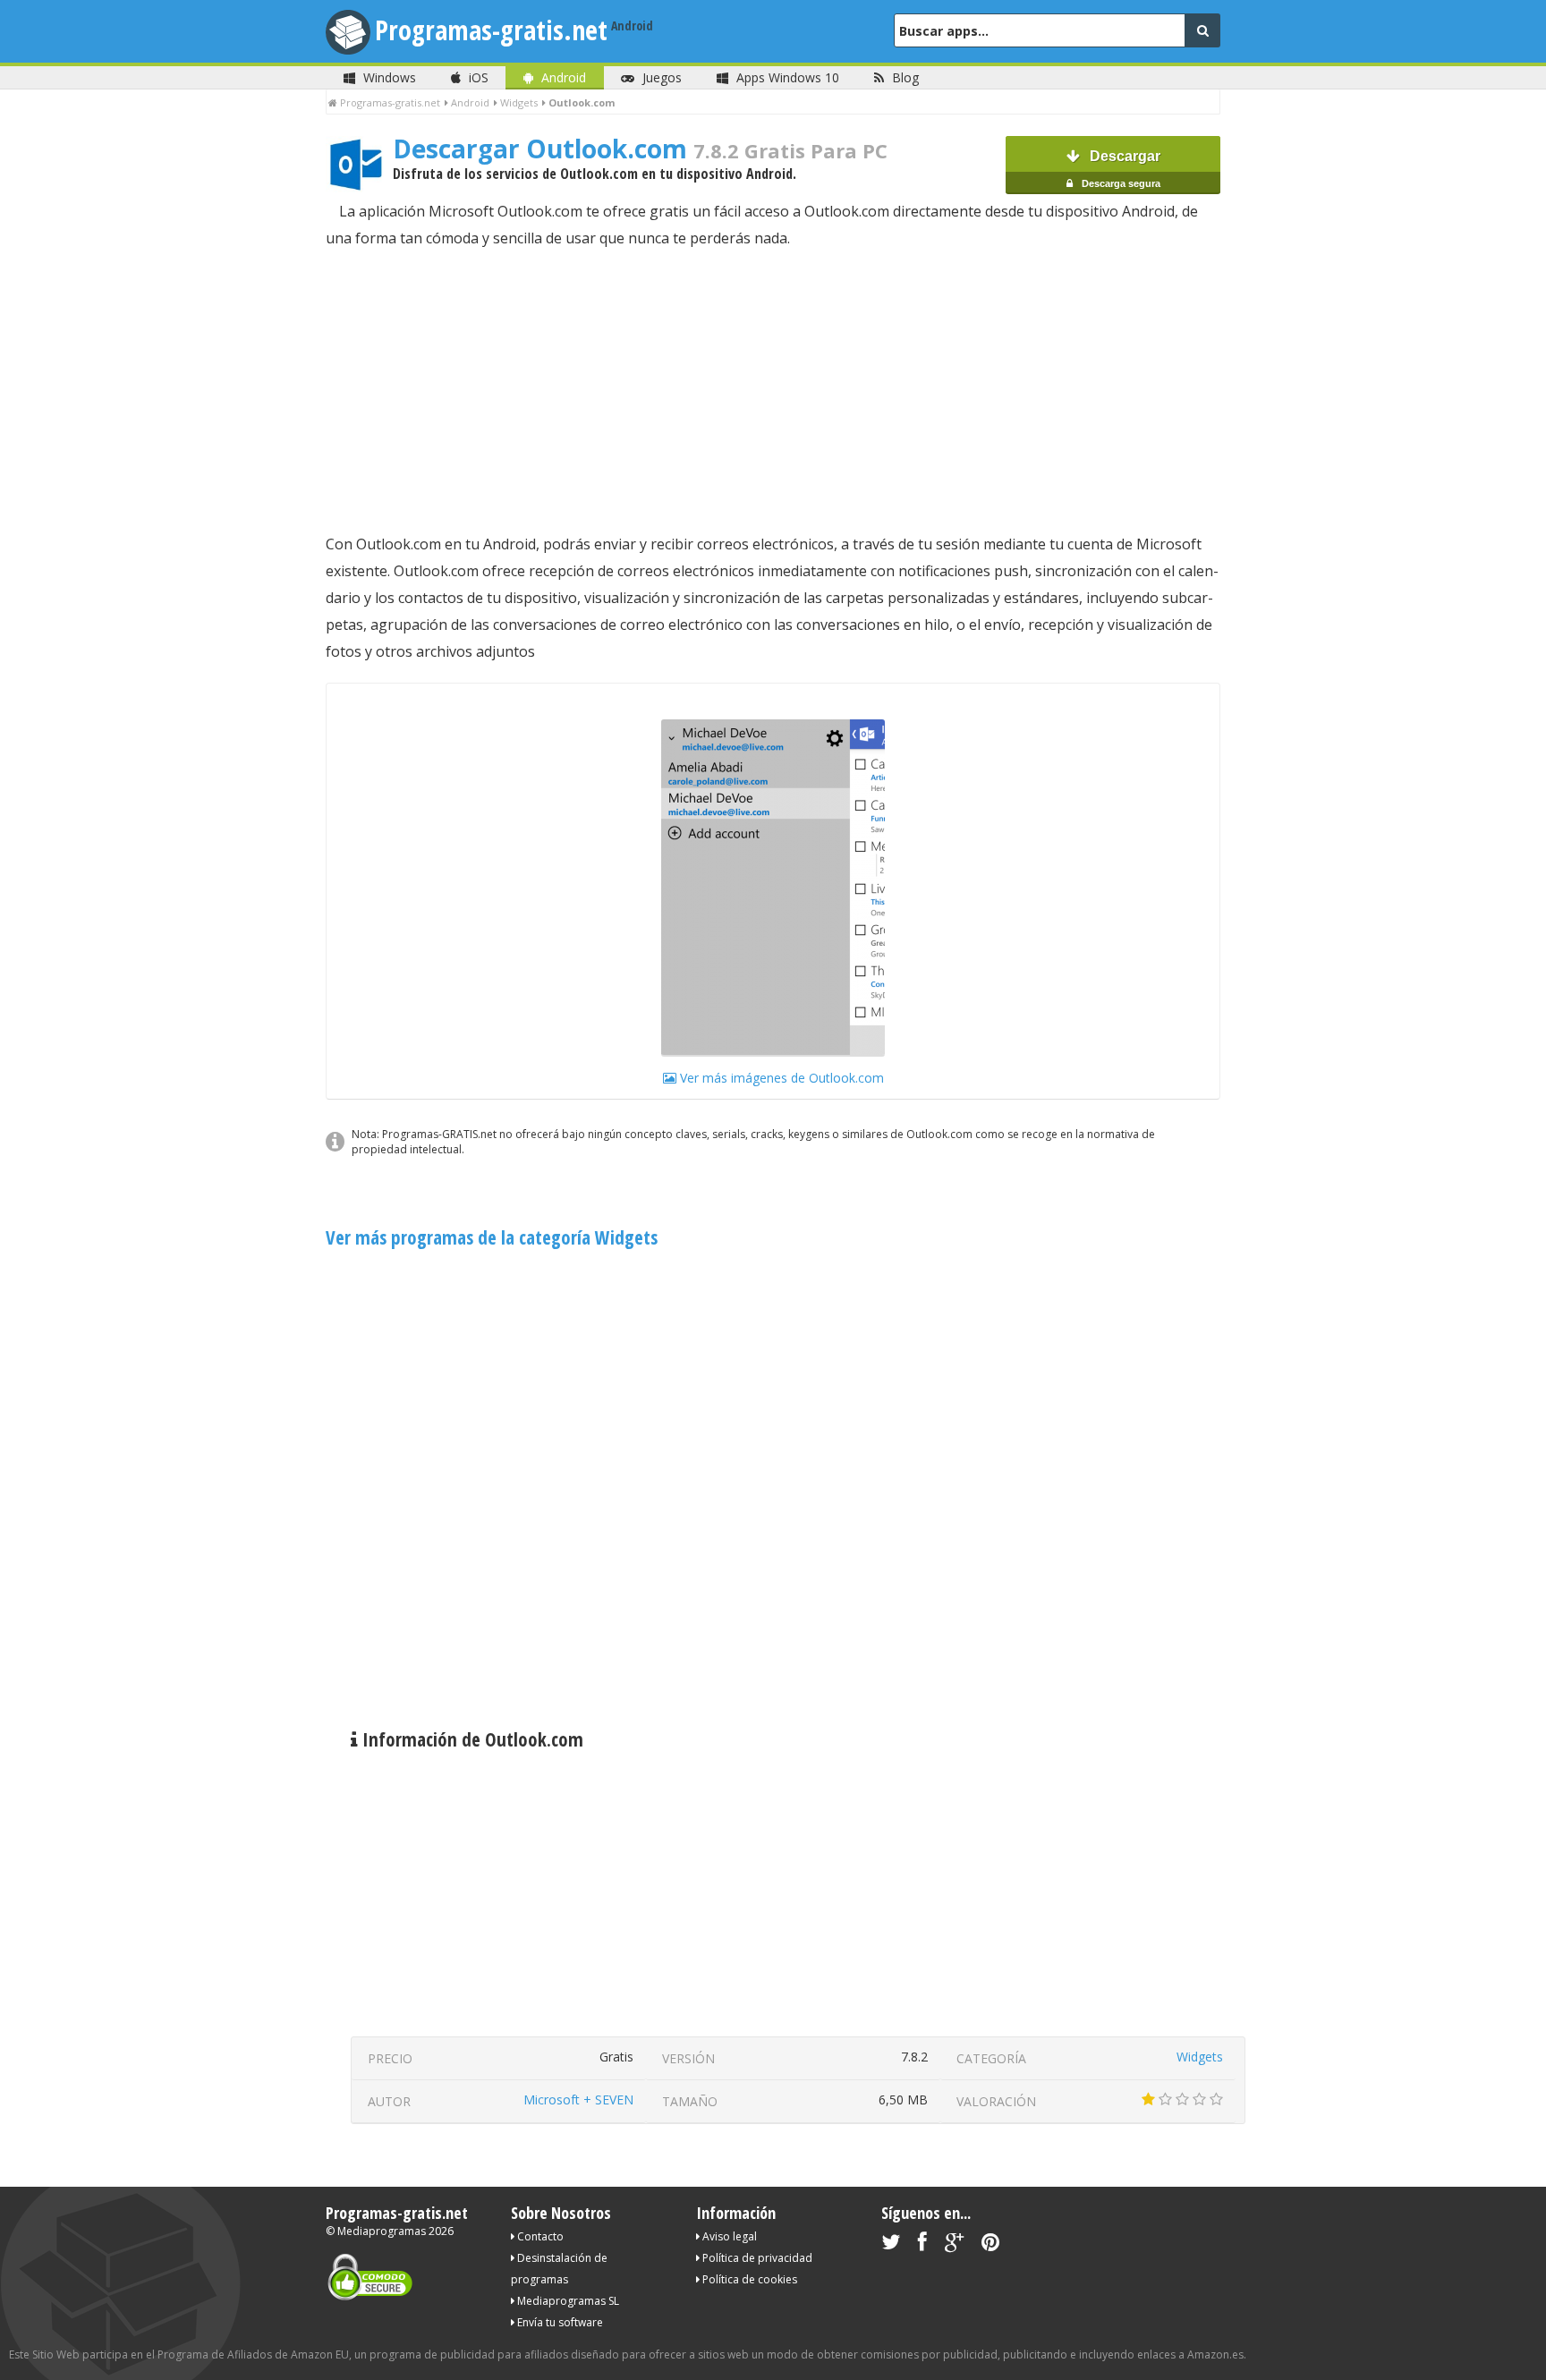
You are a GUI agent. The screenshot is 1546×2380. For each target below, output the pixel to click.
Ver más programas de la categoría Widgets (492, 1237)
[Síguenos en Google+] (954, 2245)
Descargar (1120, 169)
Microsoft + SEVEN (578, 2099)
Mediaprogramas (382, 2231)
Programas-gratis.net (491, 30)
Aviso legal (728, 2236)
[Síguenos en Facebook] (922, 2245)
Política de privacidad (756, 2258)
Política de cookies (748, 2279)
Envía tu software (559, 2322)
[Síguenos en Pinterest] (990, 2245)
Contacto (539, 2236)
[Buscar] (1202, 30)
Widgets (1200, 2057)
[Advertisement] (773, 391)
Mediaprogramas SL (567, 2301)
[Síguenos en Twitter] (891, 2245)
